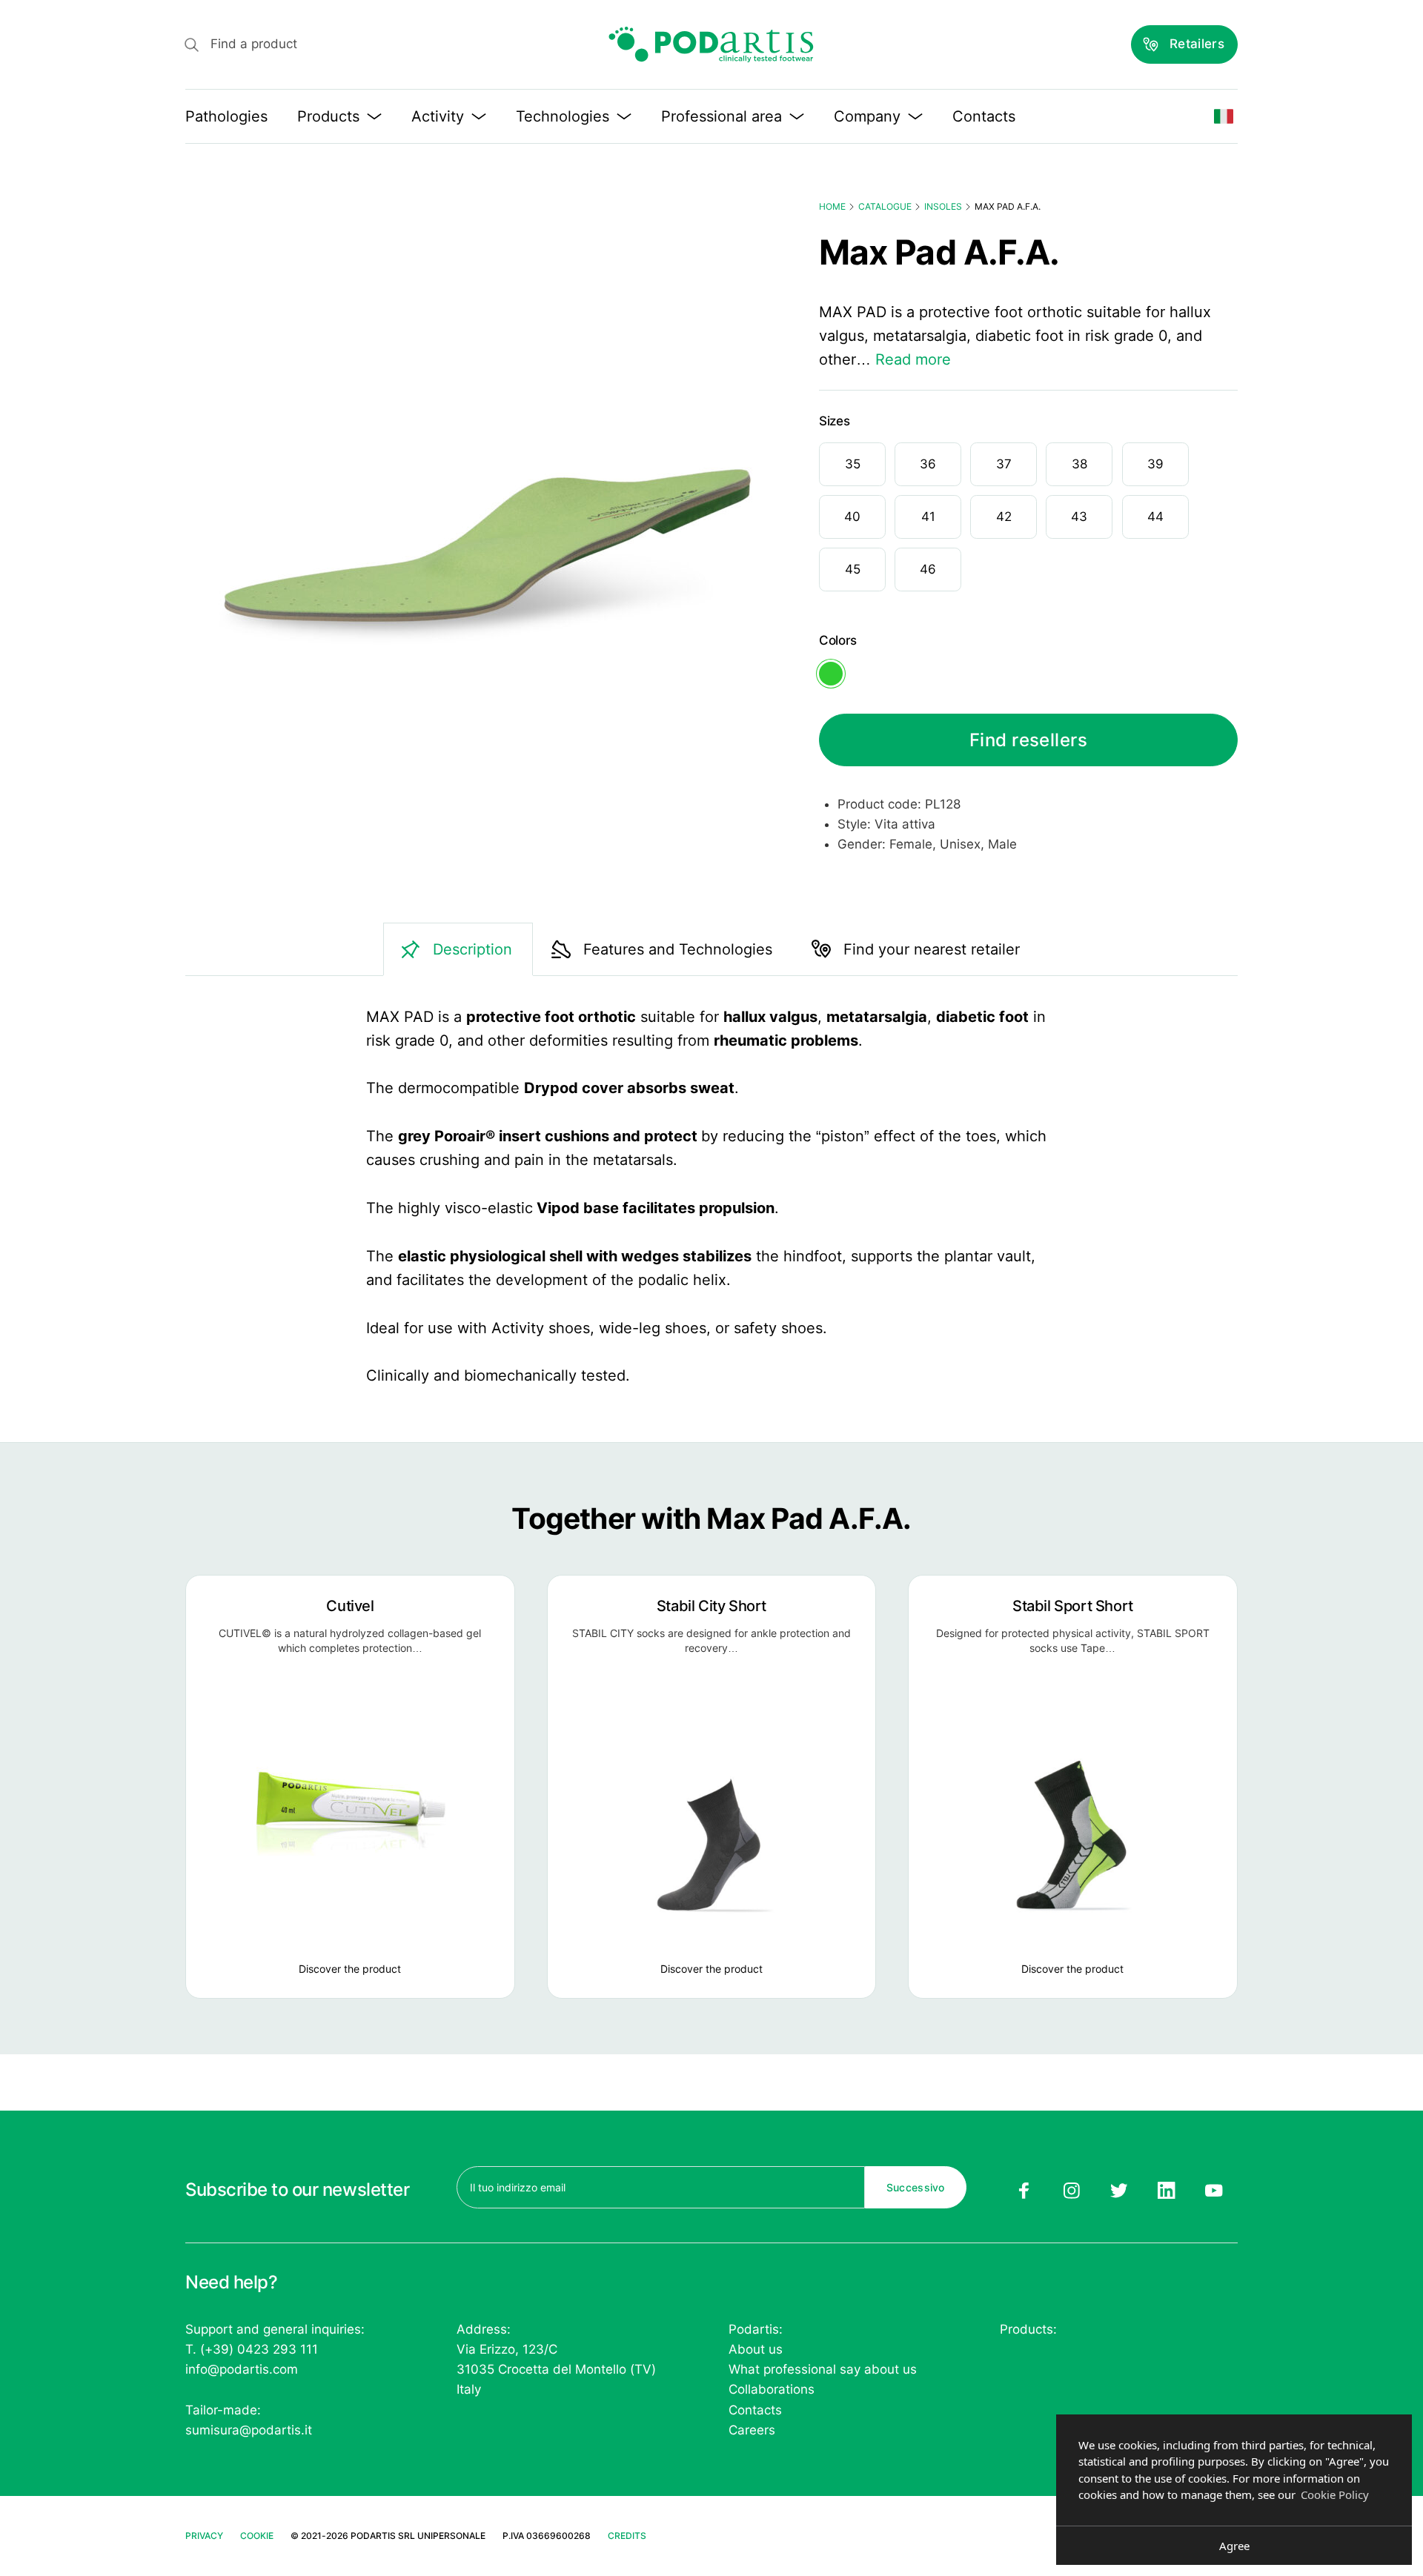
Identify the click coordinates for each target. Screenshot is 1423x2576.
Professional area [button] (722, 116)
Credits (627, 2536)
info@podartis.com (242, 2369)
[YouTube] (1214, 2191)
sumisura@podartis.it (249, 2430)
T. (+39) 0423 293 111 (252, 2349)
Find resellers (1029, 740)
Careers (752, 2430)
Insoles (943, 206)
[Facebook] (1024, 2191)
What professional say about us (823, 2369)
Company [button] (867, 116)
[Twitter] (1119, 2191)
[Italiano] (1224, 116)
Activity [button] (438, 116)
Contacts (984, 116)
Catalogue (885, 206)
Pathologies (226, 116)
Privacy (204, 2536)
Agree (1234, 2546)
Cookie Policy (1335, 2494)
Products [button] (328, 116)
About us (756, 2349)
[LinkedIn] (1167, 2191)
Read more (913, 359)
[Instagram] (1071, 2191)
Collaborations (772, 2389)
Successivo (916, 2187)
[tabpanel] (711, 1196)
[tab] (458, 949)
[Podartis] (711, 44)
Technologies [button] (563, 116)
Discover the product (350, 1969)
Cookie (257, 2536)
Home (832, 206)
